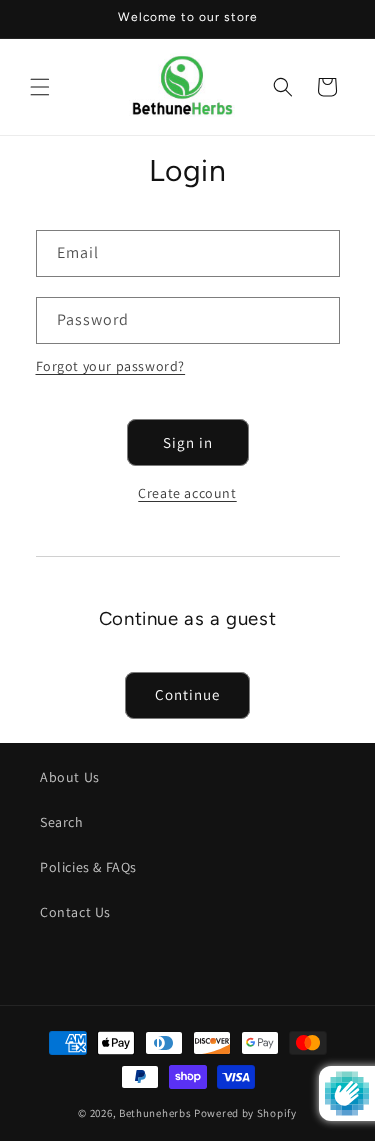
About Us (70, 777)
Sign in (188, 442)
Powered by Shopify (245, 1113)
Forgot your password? (111, 366)
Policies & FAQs (88, 867)
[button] (40, 87)
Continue (187, 694)
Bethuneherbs (155, 1113)
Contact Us (75, 912)
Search (62, 822)
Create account (187, 493)
